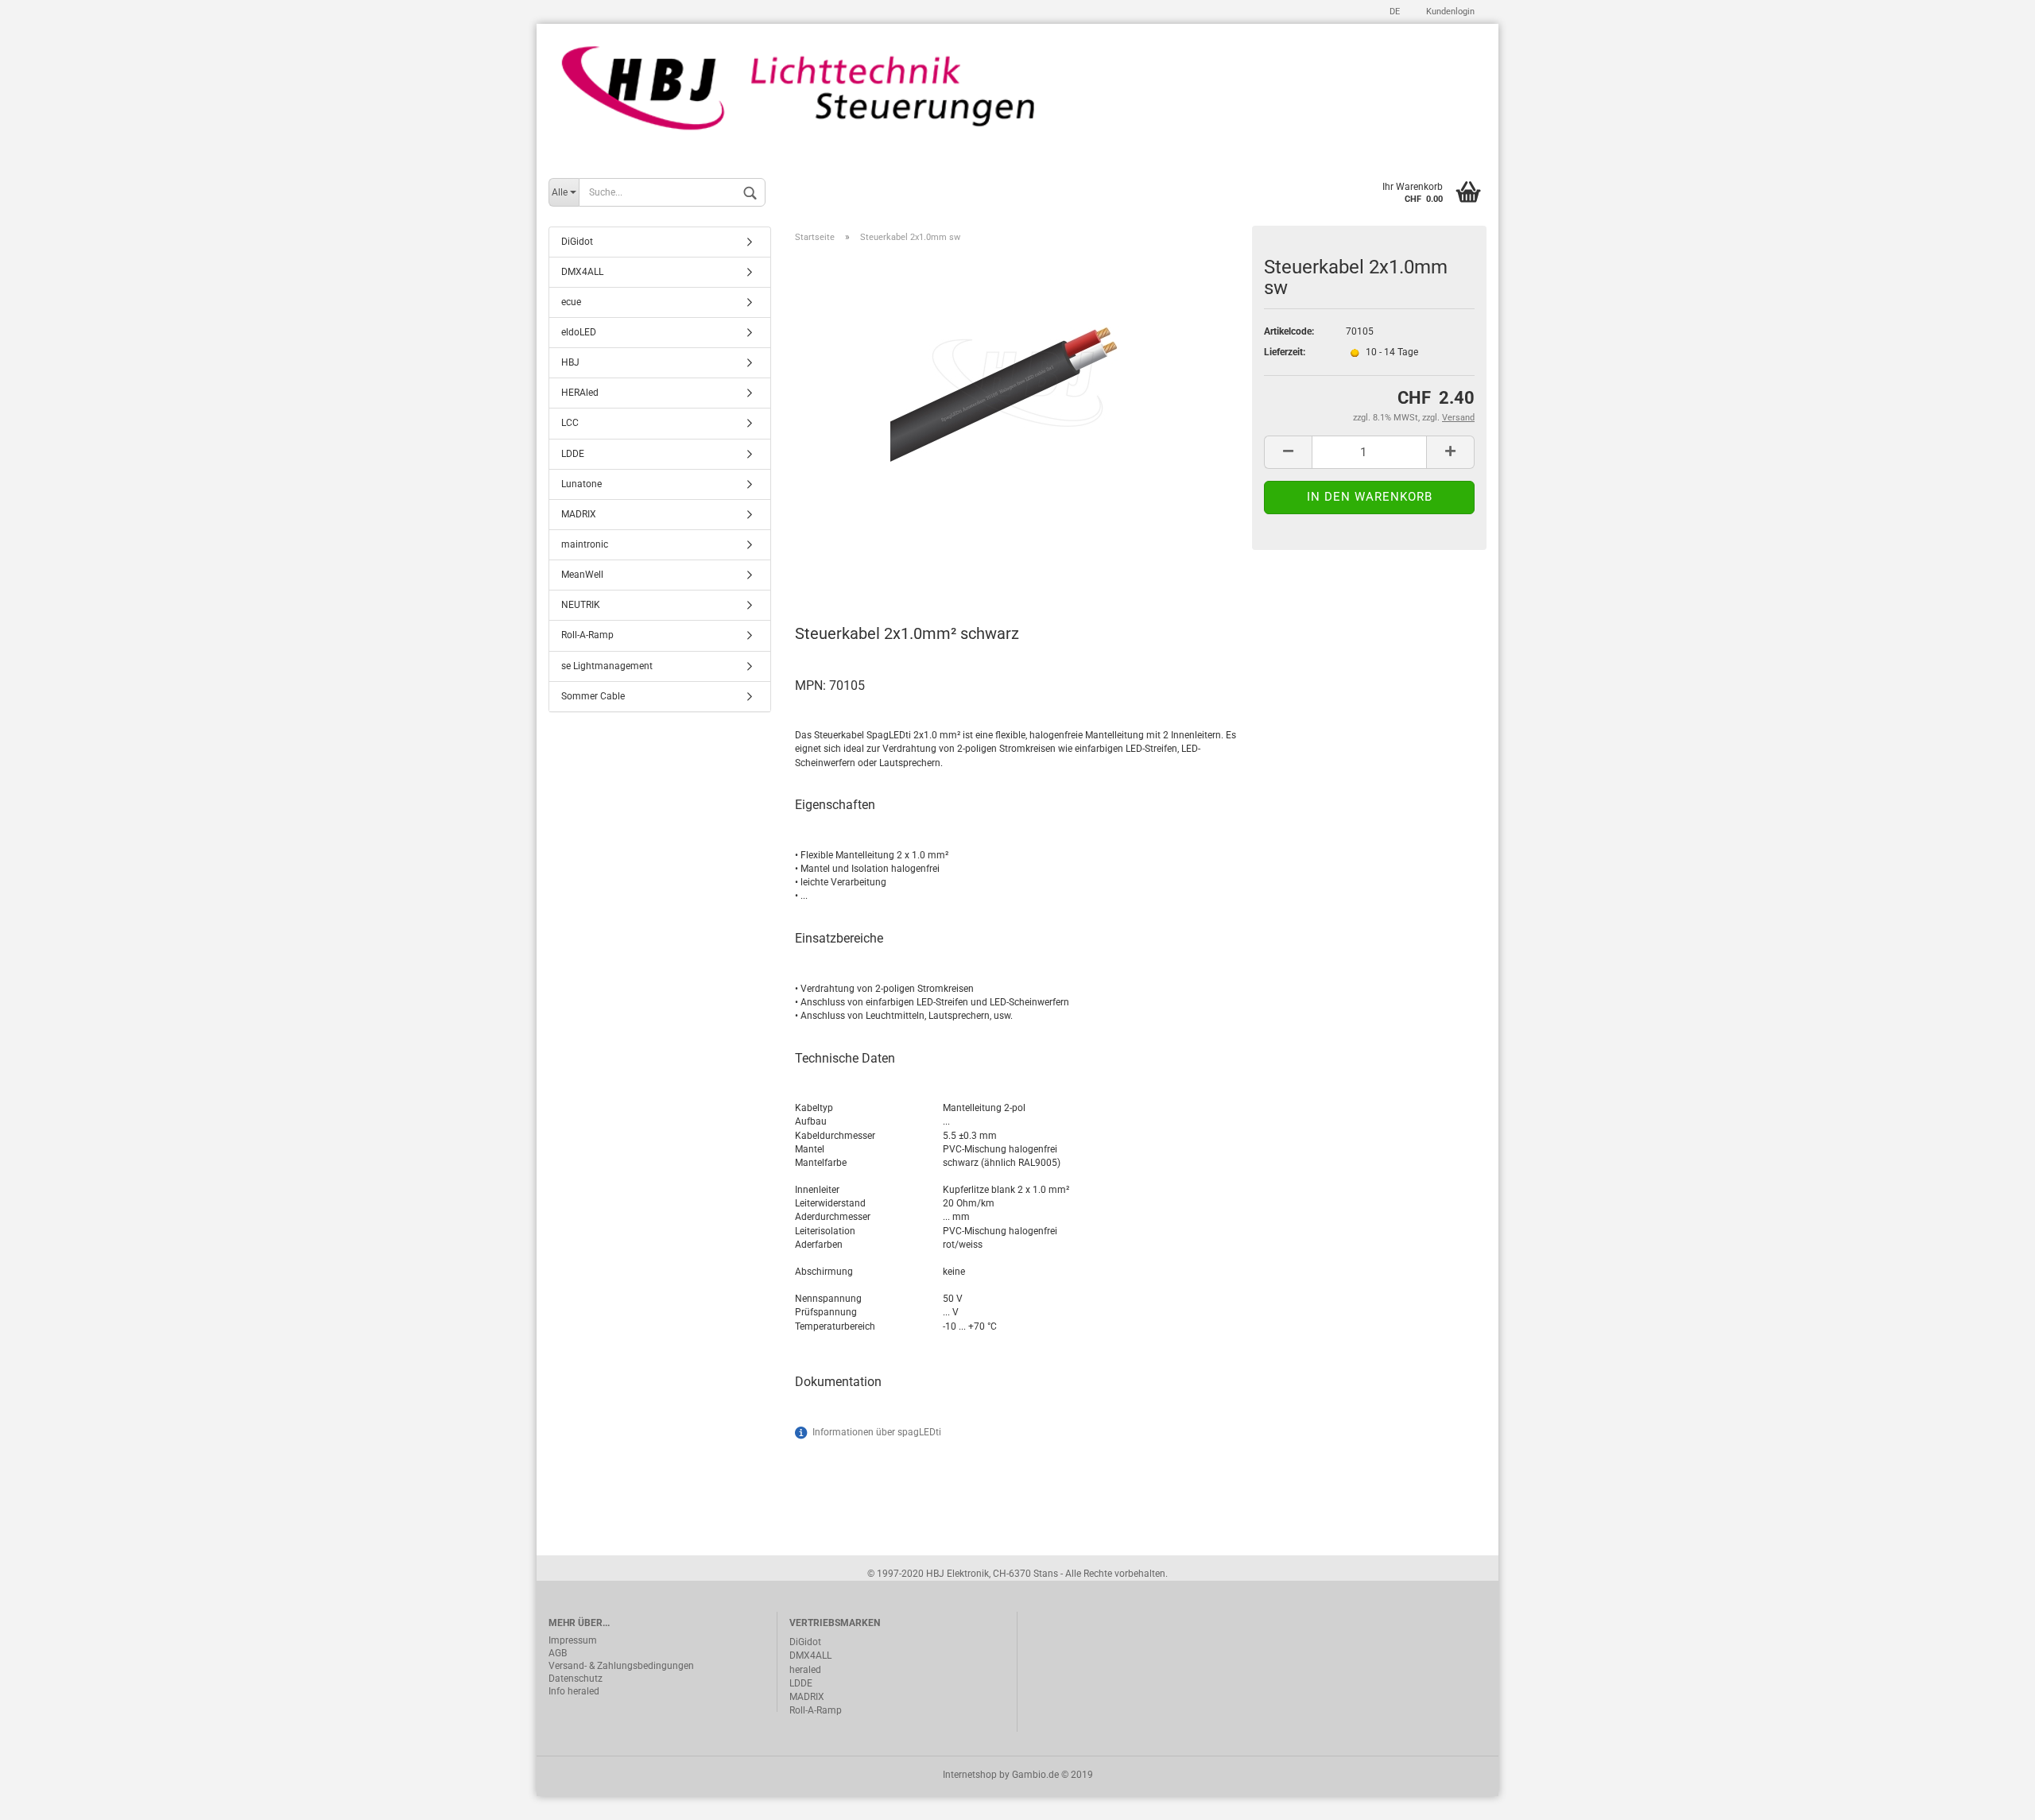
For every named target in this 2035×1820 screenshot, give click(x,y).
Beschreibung (855, 563)
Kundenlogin (1449, 12)
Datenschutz (576, 1679)
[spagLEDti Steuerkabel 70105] (1017, 374)
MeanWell (582, 575)
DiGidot (577, 242)
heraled (805, 1670)
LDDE (573, 454)
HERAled (580, 393)
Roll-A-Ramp (587, 635)
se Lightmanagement (607, 666)
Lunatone (581, 484)
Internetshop (970, 1775)
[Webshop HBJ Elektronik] (1017, 97)
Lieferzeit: (1285, 352)
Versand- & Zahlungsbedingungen (621, 1666)
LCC (570, 423)
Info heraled (574, 1691)
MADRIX (579, 514)
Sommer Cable (593, 696)
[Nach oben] (1991, 1796)
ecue (571, 302)
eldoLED (579, 332)
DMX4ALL (582, 272)
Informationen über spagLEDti (877, 1432)
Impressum (573, 1640)
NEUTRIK (581, 605)
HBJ (570, 362)
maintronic (585, 544)
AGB (558, 1653)
